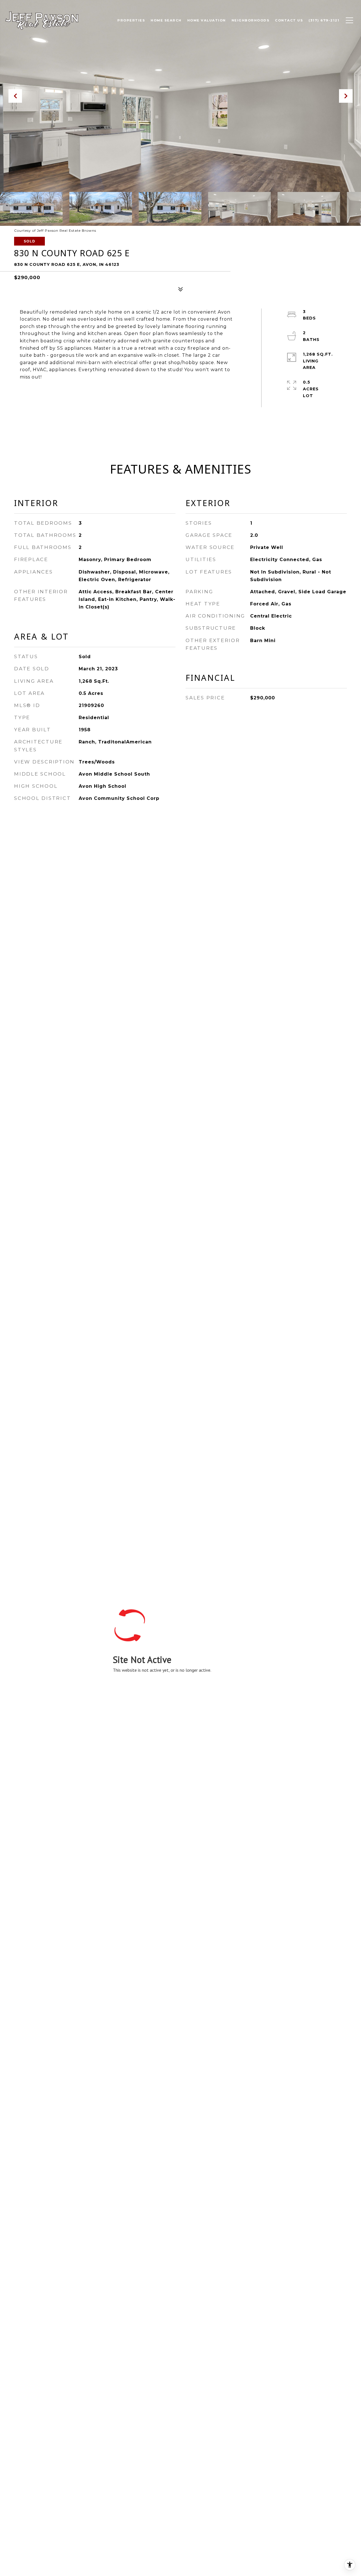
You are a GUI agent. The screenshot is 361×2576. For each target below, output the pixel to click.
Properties (131, 20)
